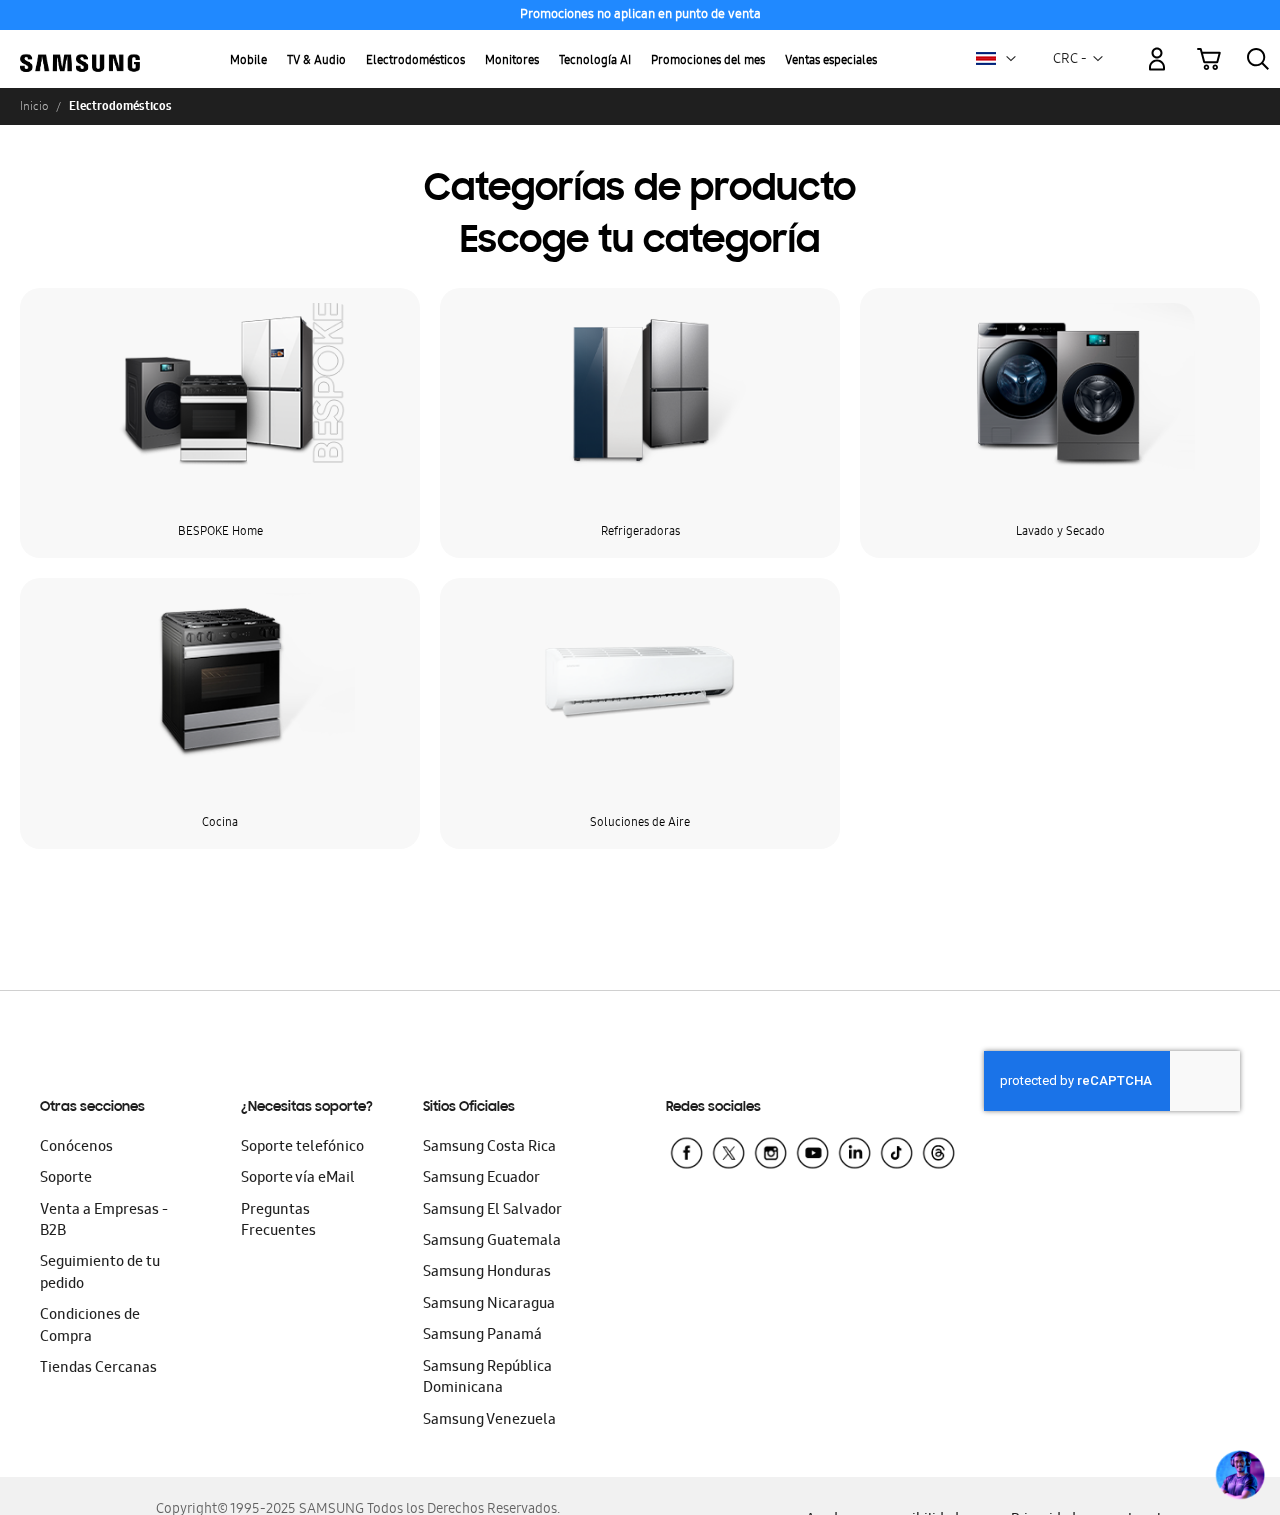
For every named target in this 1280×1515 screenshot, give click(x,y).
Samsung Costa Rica (489, 1148)
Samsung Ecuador (481, 1179)
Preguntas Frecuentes (278, 1221)
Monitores (512, 61)
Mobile (248, 61)
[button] (1011, 59)
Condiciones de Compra (90, 1326)
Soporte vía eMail (298, 1179)
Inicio (34, 106)
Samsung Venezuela (489, 1421)
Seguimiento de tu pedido (100, 1273)
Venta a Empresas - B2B (104, 1221)
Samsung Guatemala (492, 1242)
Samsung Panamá (482, 1336)
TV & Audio (316, 61)
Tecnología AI (595, 61)
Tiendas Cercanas (98, 1369)
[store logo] (80, 47)
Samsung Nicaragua (489, 1305)
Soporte (66, 1179)
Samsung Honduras (487, 1273)
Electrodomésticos (415, 61)
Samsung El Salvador (492, 1211)
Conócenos (76, 1148)
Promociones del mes (708, 61)
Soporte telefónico (302, 1148)
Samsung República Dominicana (487, 1378)
